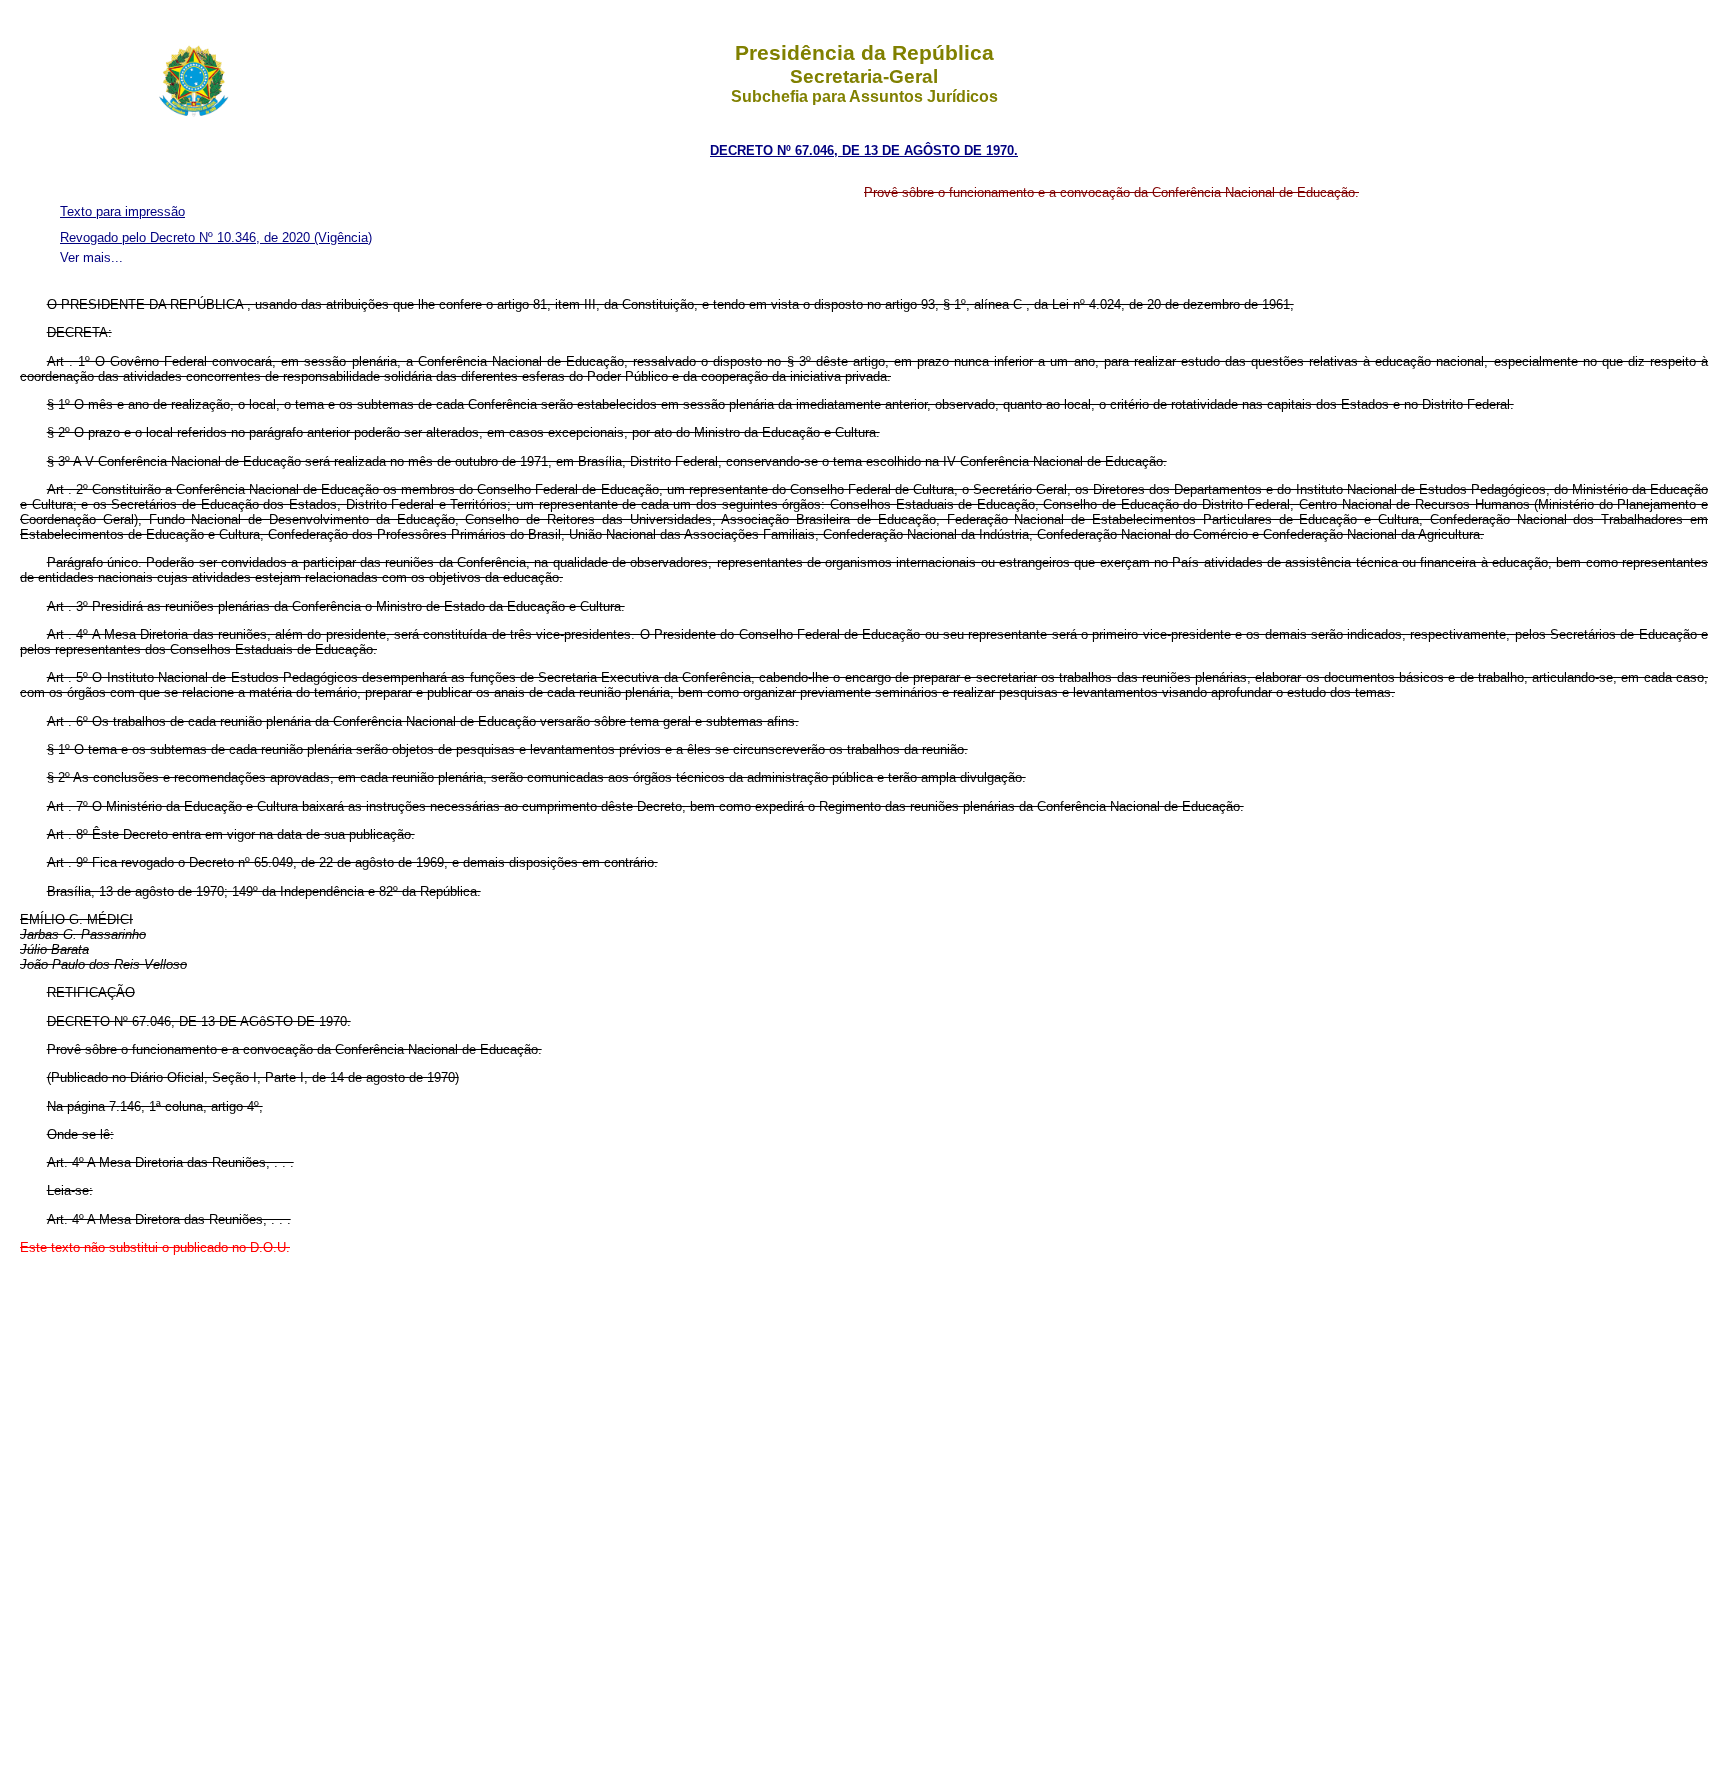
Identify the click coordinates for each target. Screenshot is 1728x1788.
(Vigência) (343, 237)
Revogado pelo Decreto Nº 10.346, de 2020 (187, 237)
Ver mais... (91, 257)
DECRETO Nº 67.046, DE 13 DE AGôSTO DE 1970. (864, 150)
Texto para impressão (122, 211)
